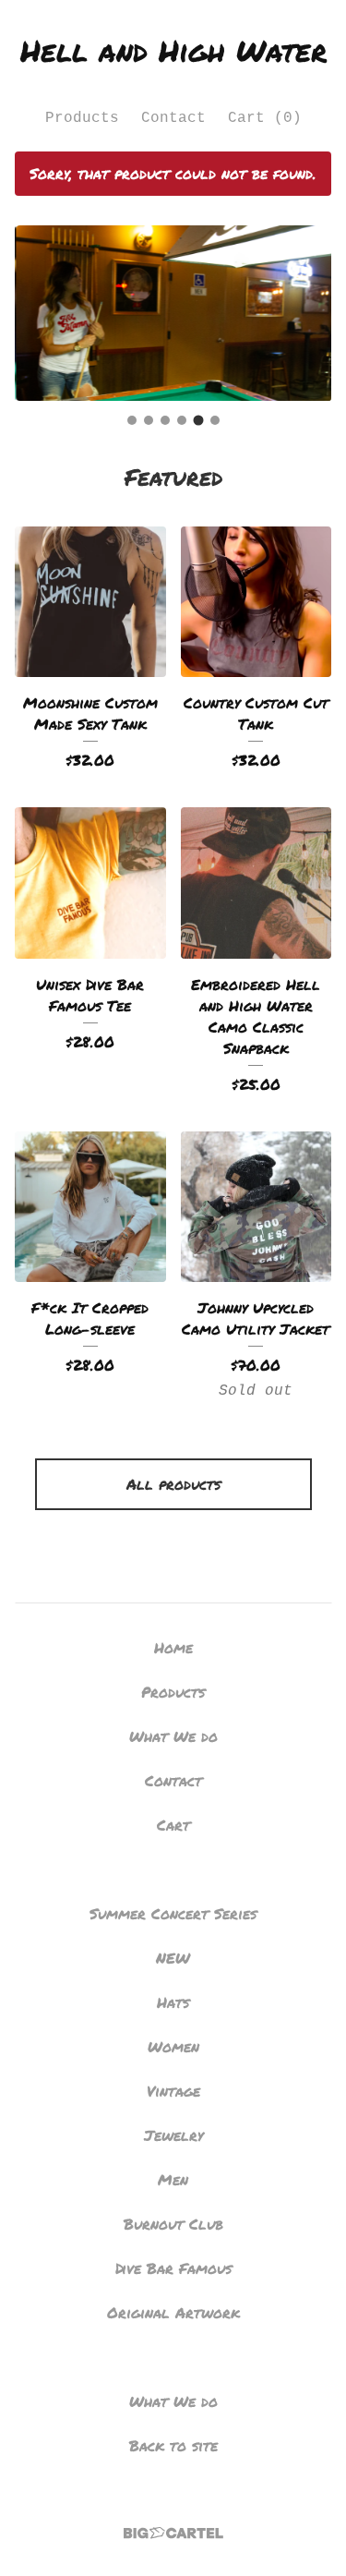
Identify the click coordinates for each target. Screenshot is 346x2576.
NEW (173, 1958)
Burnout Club (173, 2224)
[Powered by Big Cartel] (173, 2533)
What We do (173, 1736)
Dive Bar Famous (173, 2268)
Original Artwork (173, 2312)
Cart (173, 1825)
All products (173, 1484)
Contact (173, 118)
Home (173, 1647)
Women (173, 2046)
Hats (173, 2002)
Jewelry (173, 2135)
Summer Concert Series (173, 1913)
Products (82, 118)
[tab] (132, 420)
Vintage (173, 2091)
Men (173, 2179)
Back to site (173, 2445)
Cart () (265, 118)
